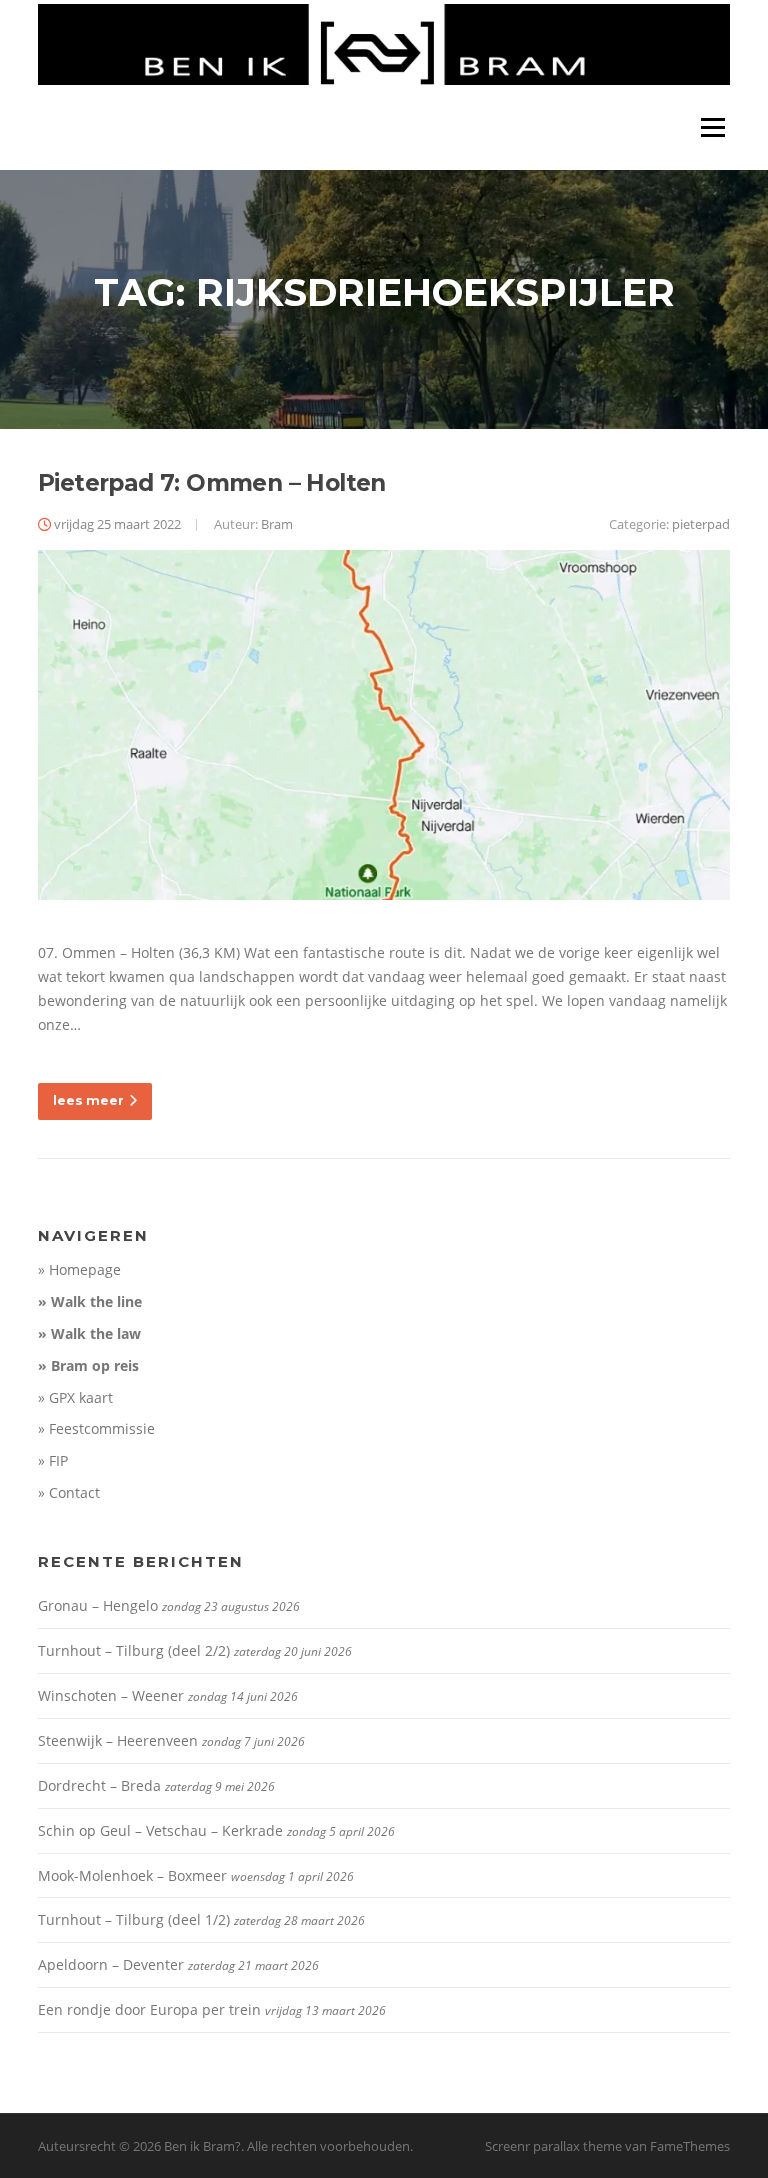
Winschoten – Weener (111, 1695)
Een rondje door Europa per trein (149, 2009)
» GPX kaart (75, 1397)
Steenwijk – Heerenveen (118, 1740)
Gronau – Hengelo (98, 1605)
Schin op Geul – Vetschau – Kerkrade (160, 1830)
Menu (712, 127)
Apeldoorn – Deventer (111, 1964)
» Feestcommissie (96, 1428)
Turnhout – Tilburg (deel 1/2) (134, 1919)
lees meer (88, 1100)
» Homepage (79, 1269)
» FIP (53, 1460)
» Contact (69, 1492)
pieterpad (701, 524)
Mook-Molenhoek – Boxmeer (132, 1875)
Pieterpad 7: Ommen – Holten (212, 483)
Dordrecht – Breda (99, 1785)
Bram (277, 524)
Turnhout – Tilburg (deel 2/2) (134, 1650)
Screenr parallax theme (553, 2146)
